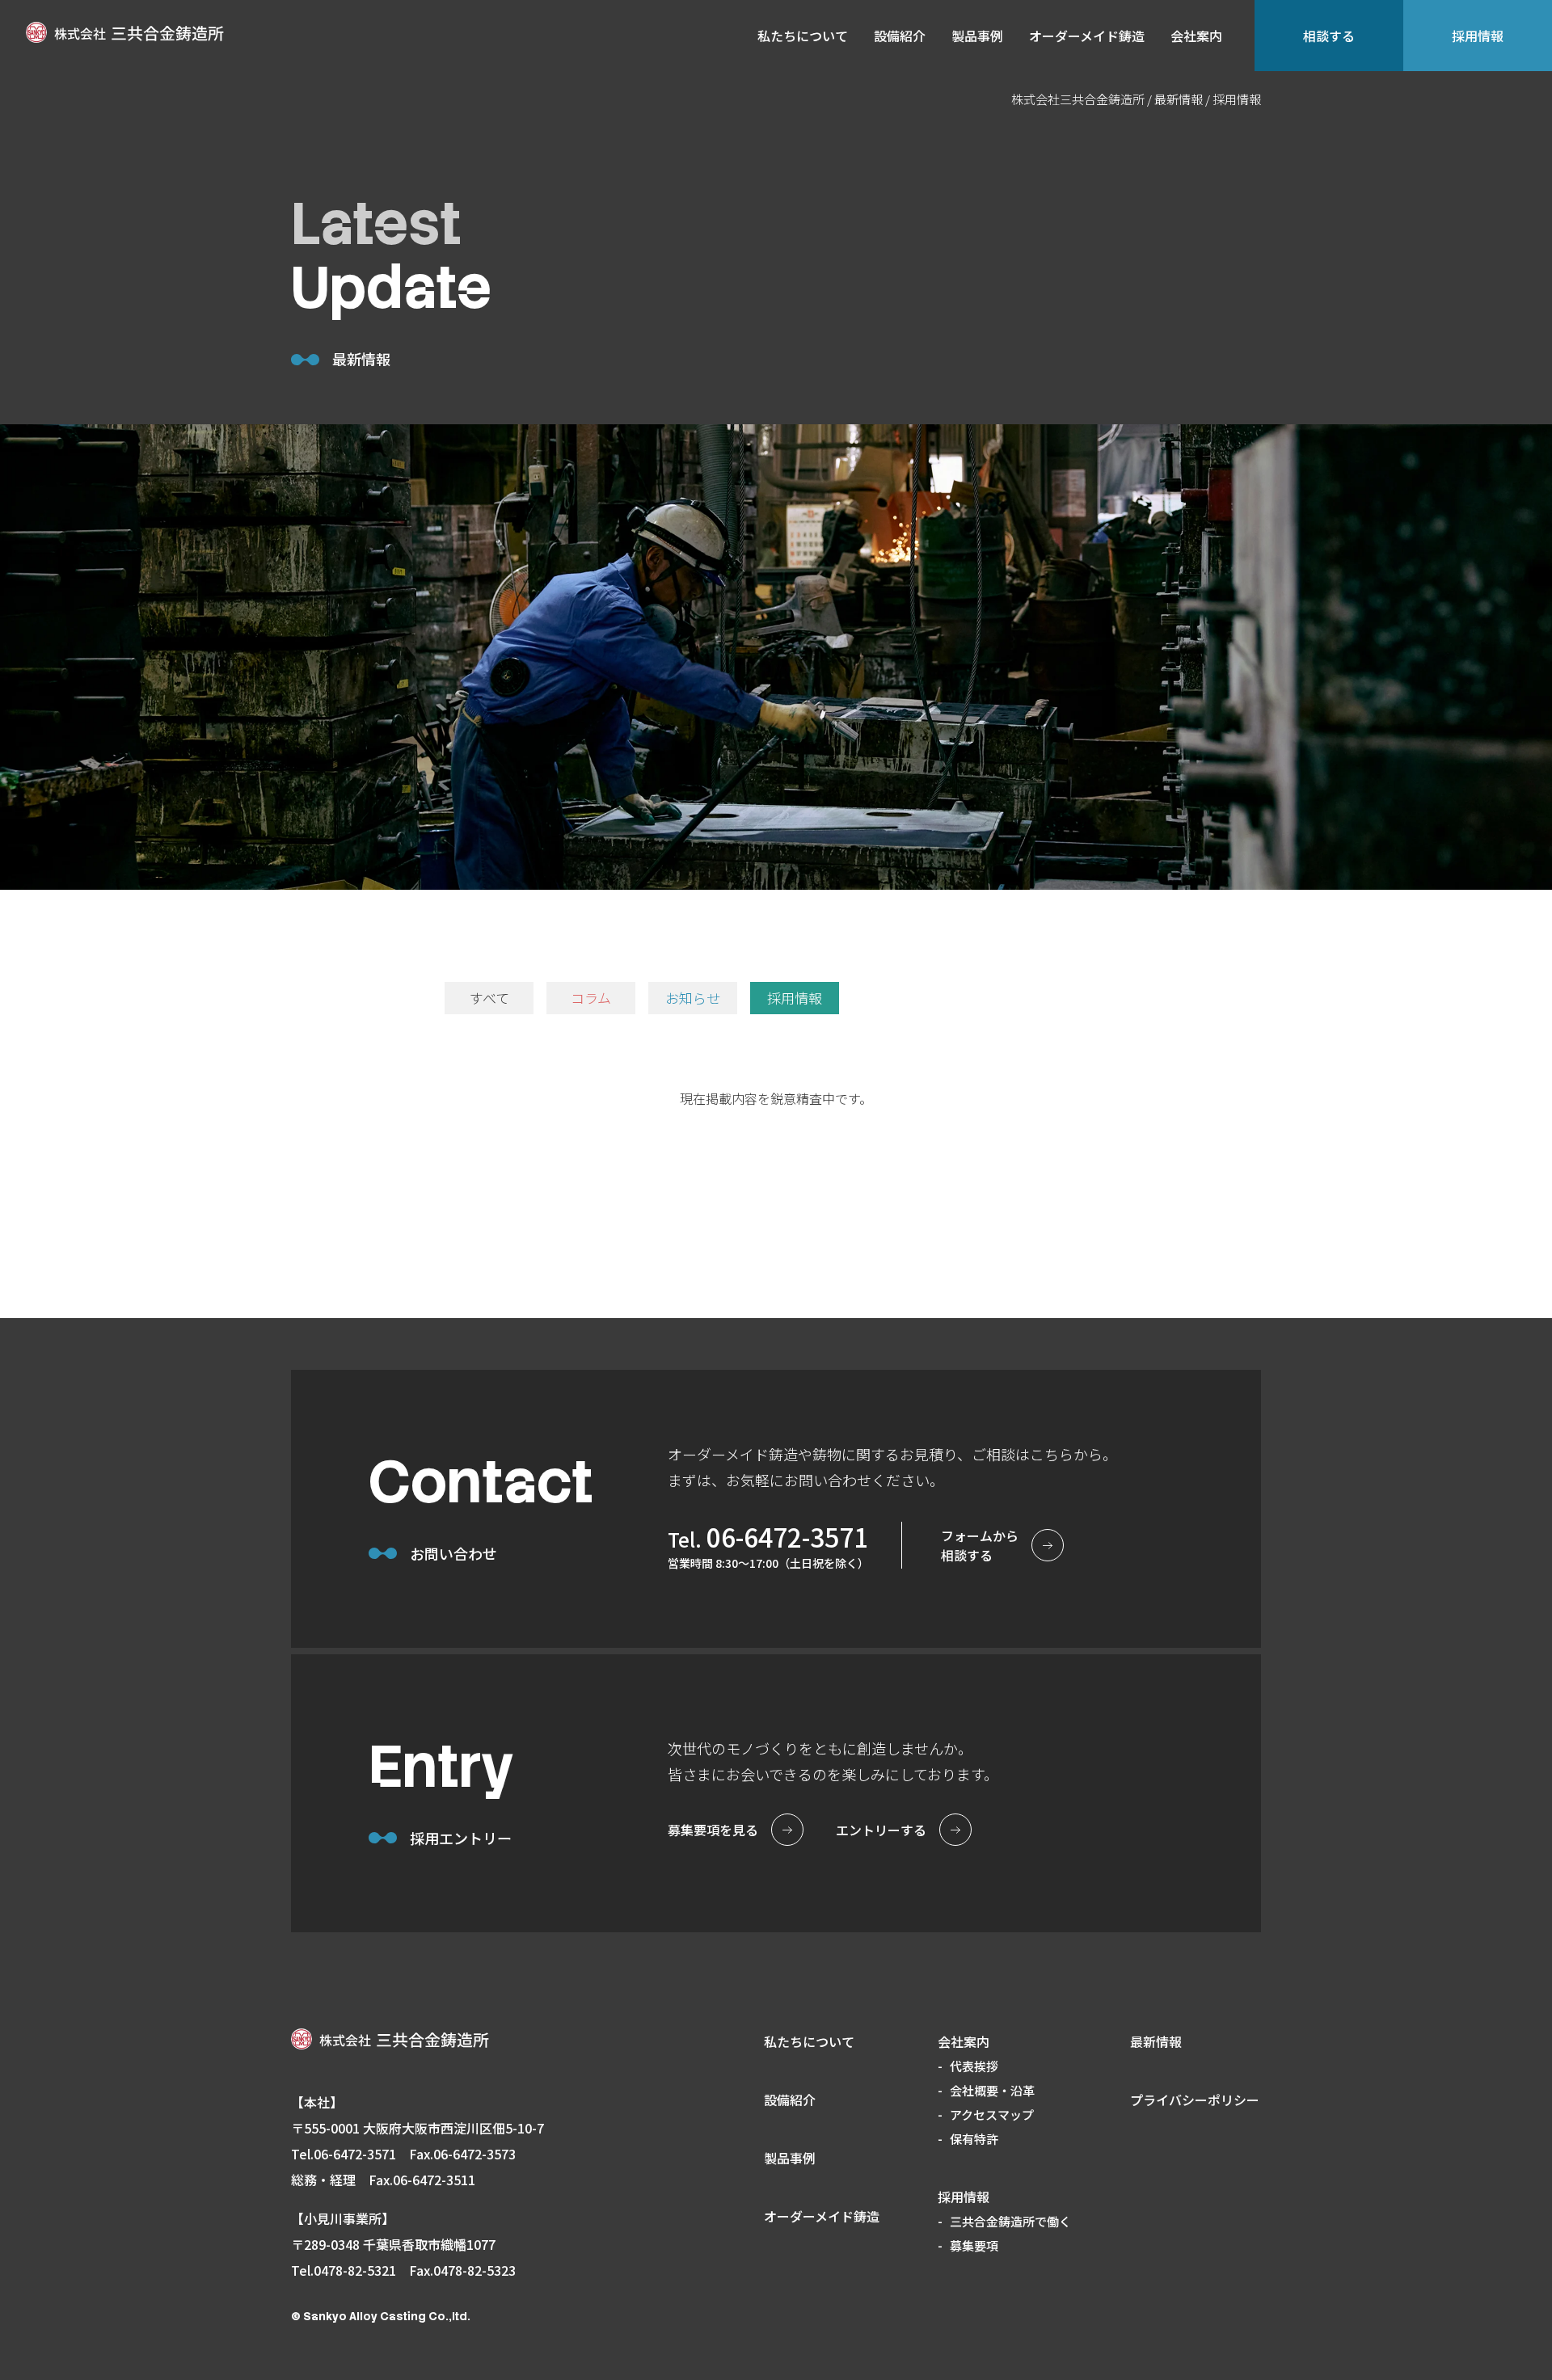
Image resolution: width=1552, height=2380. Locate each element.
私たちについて (803, 36)
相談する (1329, 36)
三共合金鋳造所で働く (1010, 2221)
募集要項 (974, 2245)
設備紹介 (900, 36)
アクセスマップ (992, 2115)
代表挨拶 (974, 2066)
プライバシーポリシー (1195, 2100)
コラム (591, 998)
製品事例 (977, 36)
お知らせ (693, 998)
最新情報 (1156, 2041)
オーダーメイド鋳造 (1087, 36)
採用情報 (1478, 36)
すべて (489, 998)
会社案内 (1196, 36)
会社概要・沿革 (992, 2090)
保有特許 (974, 2139)
